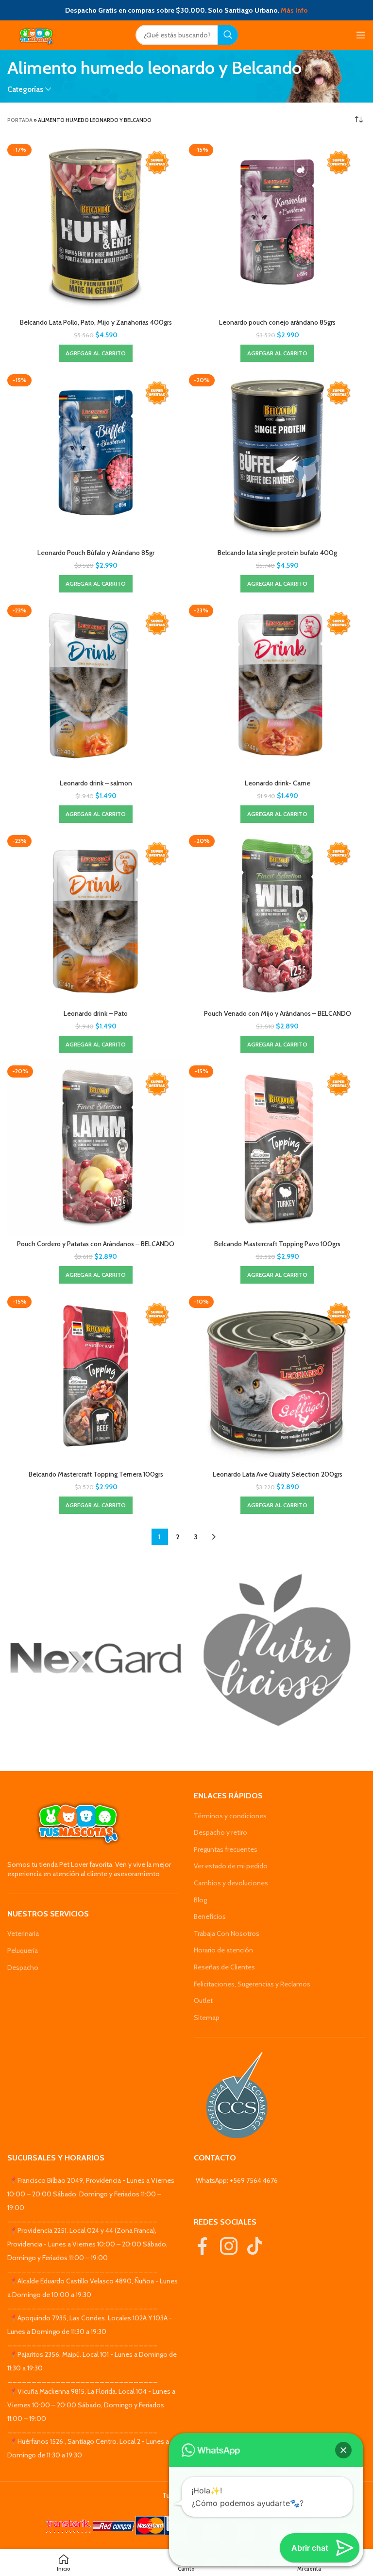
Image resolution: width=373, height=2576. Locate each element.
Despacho (23, 1967)
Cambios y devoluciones (231, 1883)
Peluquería (23, 1950)
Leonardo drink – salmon (96, 783)
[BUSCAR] (228, 35)
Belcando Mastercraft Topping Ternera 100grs (96, 1474)
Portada (20, 120)
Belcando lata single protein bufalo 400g (277, 553)
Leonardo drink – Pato (96, 1013)
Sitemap (207, 2018)
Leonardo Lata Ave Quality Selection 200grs (278, 1474)
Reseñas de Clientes (224, 1967)
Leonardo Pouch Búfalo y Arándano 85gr (96, 553)
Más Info (294, 10)
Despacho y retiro (220, 1832)
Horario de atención (223, 1950)
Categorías (25, 89)
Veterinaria (23, 1933)
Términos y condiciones (230, 1816)
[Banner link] (96, 1658)
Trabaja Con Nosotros (227, 1933)
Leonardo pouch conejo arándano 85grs (277, 322)
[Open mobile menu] (361, 35)
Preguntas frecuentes (226, 1849)
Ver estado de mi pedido (231, 1866)
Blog (200, 1900)
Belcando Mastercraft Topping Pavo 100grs (277, 1244)
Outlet (203, 2001)
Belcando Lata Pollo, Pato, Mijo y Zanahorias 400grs (96, 322)
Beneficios (210, 1916)
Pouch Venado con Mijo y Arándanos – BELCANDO (278, 1013)
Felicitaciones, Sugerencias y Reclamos (252, 1984)
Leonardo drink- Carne (278, 783)
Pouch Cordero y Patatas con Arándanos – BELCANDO (96, 1244)
